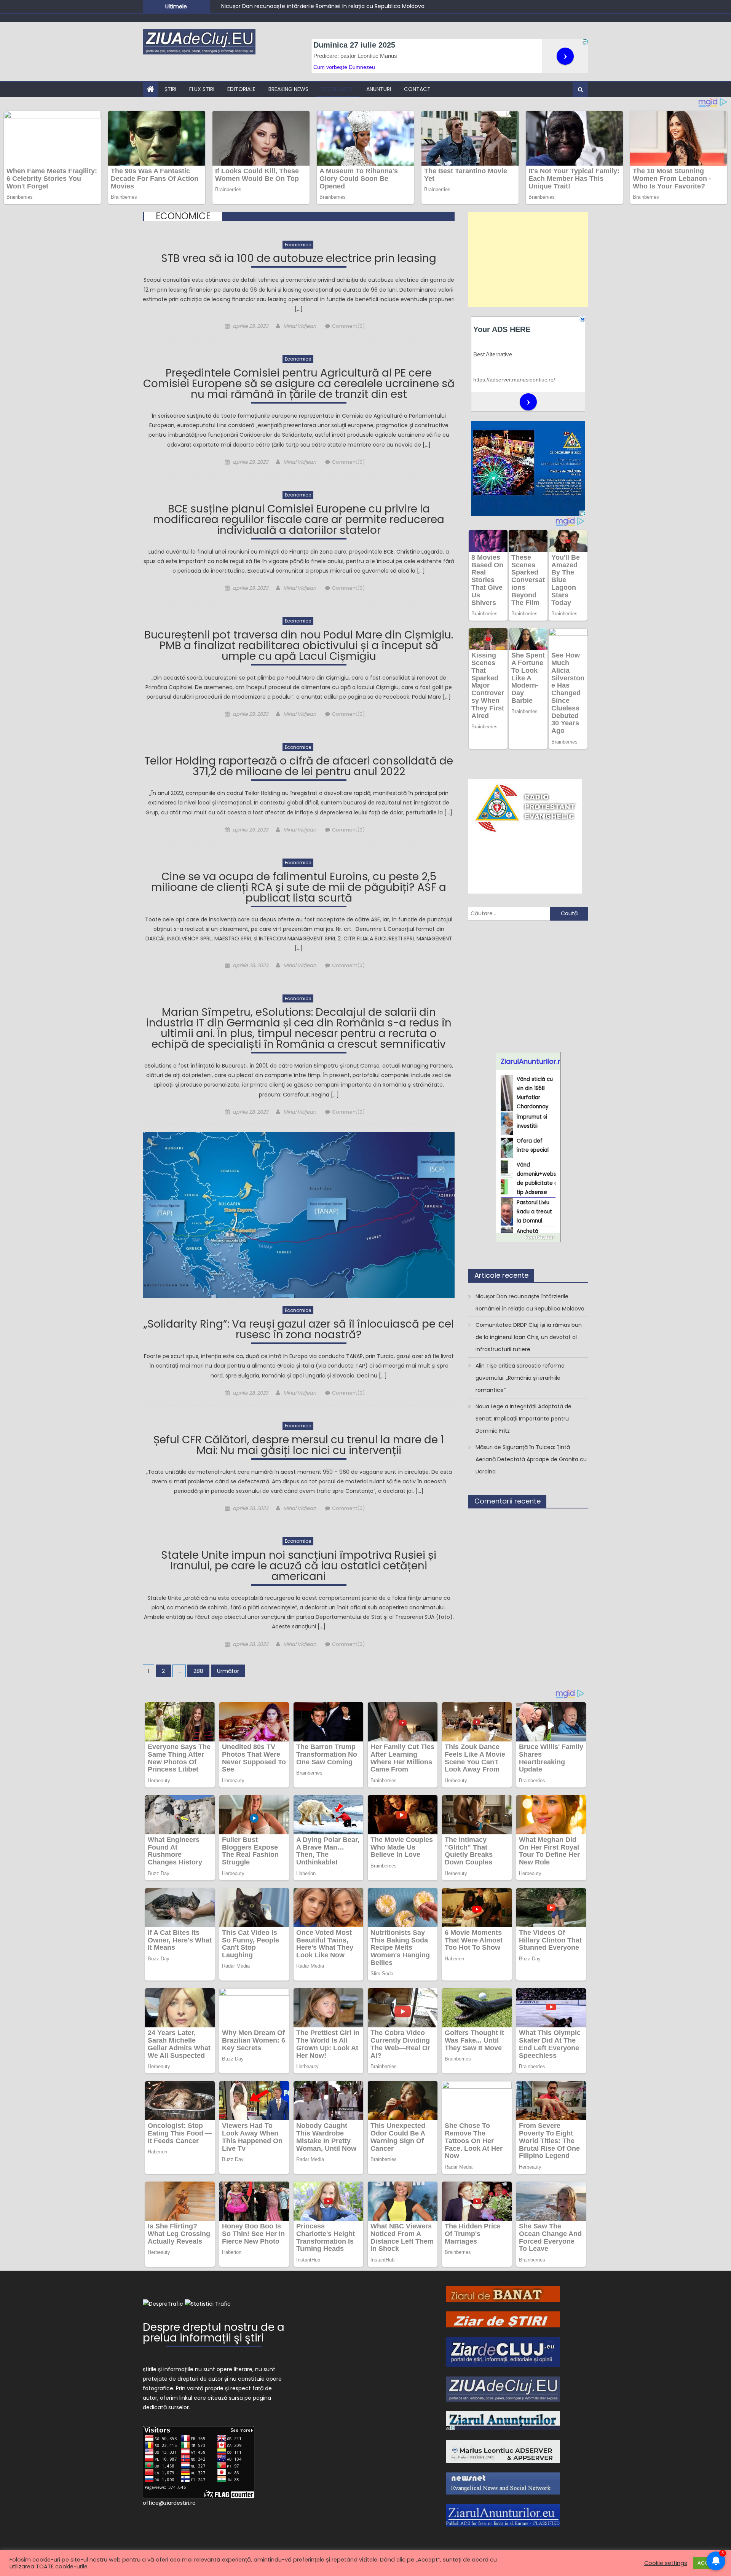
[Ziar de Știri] (503, 2319)
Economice (337, 89)
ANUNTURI (379, 89)
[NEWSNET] (503, 2483)
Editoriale (241, 89)
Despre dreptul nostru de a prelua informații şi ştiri (214, 2334)
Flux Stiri (202, 89)
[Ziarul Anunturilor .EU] (503, 2515)
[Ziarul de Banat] (503, 2294)
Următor (228, 1671)
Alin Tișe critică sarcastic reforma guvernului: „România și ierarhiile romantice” (520, 1378)
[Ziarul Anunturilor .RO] (503, 2420)
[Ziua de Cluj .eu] (503, 2389)
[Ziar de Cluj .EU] (503, 2351)
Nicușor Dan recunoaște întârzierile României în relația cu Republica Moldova (530, 1302)
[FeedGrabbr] (528, 1237)
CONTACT (417, 89)
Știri (170, 89)
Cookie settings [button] (666, 2563)
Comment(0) (348, 326)
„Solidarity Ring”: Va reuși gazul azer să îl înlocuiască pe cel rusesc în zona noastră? (299, 1330)
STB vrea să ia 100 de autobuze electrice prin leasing (299, 259)
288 (198, 1671)
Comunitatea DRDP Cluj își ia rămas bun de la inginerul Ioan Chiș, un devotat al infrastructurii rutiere (354, 6)
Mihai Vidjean (300, 326)
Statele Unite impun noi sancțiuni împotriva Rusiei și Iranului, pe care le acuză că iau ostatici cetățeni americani (299, 1567)
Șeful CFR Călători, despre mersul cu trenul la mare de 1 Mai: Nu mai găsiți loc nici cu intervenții (299, 1446)
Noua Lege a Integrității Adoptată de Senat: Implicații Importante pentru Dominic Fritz (524, 1419)
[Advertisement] (528, 259)
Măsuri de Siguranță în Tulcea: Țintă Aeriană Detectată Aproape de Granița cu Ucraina (531, 1459)
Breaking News (288, 89)
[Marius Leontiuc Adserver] (503, 2451)
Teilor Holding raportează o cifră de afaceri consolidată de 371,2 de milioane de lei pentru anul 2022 (299, 767)
